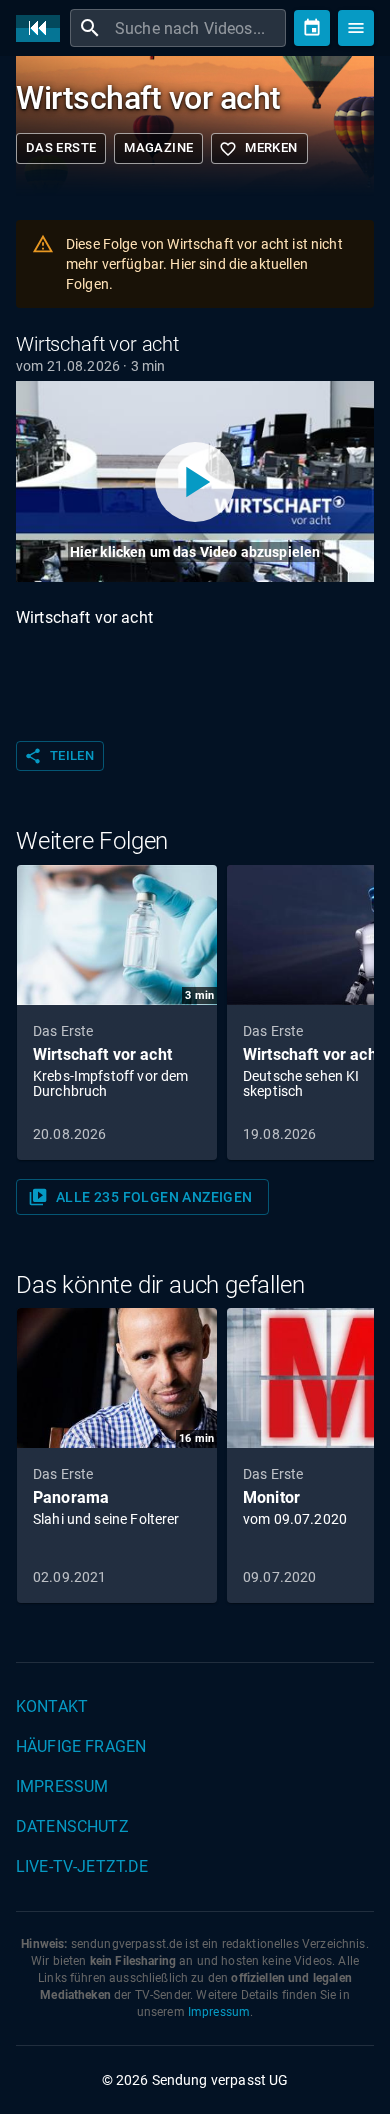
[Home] (43, 28)
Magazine (158, 147)
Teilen (59, 756)
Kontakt (52, 1706)
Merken (258, 149)
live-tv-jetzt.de (82, 1866)
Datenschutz (72, 1826)
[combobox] (198, 28)
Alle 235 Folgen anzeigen (140, 1197)
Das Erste (61, 147)
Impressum (62, 1786)
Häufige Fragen (81, 1746)
